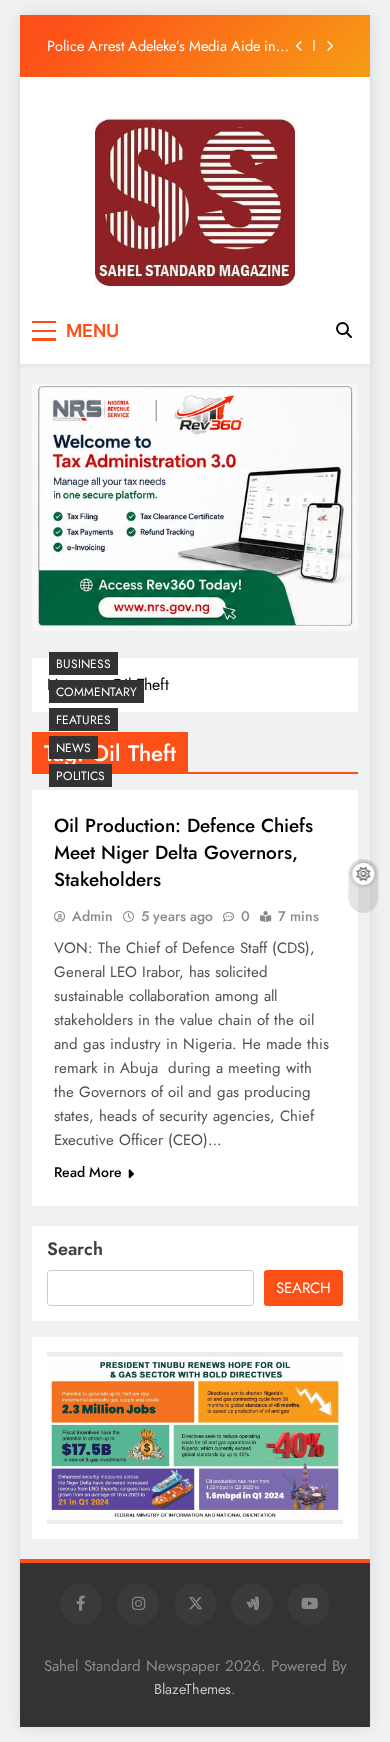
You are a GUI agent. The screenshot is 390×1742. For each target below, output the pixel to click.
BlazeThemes (192, 1689)
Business (83, 664)
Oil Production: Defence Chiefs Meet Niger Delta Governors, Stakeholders (183, 852)
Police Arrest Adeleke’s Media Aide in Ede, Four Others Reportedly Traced (161, 46)
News (73, 748)
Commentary (96, 692)
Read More (88, 1172)
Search (75, 1249)
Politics (80, 776)
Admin (92, 916)
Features (83, 720)
